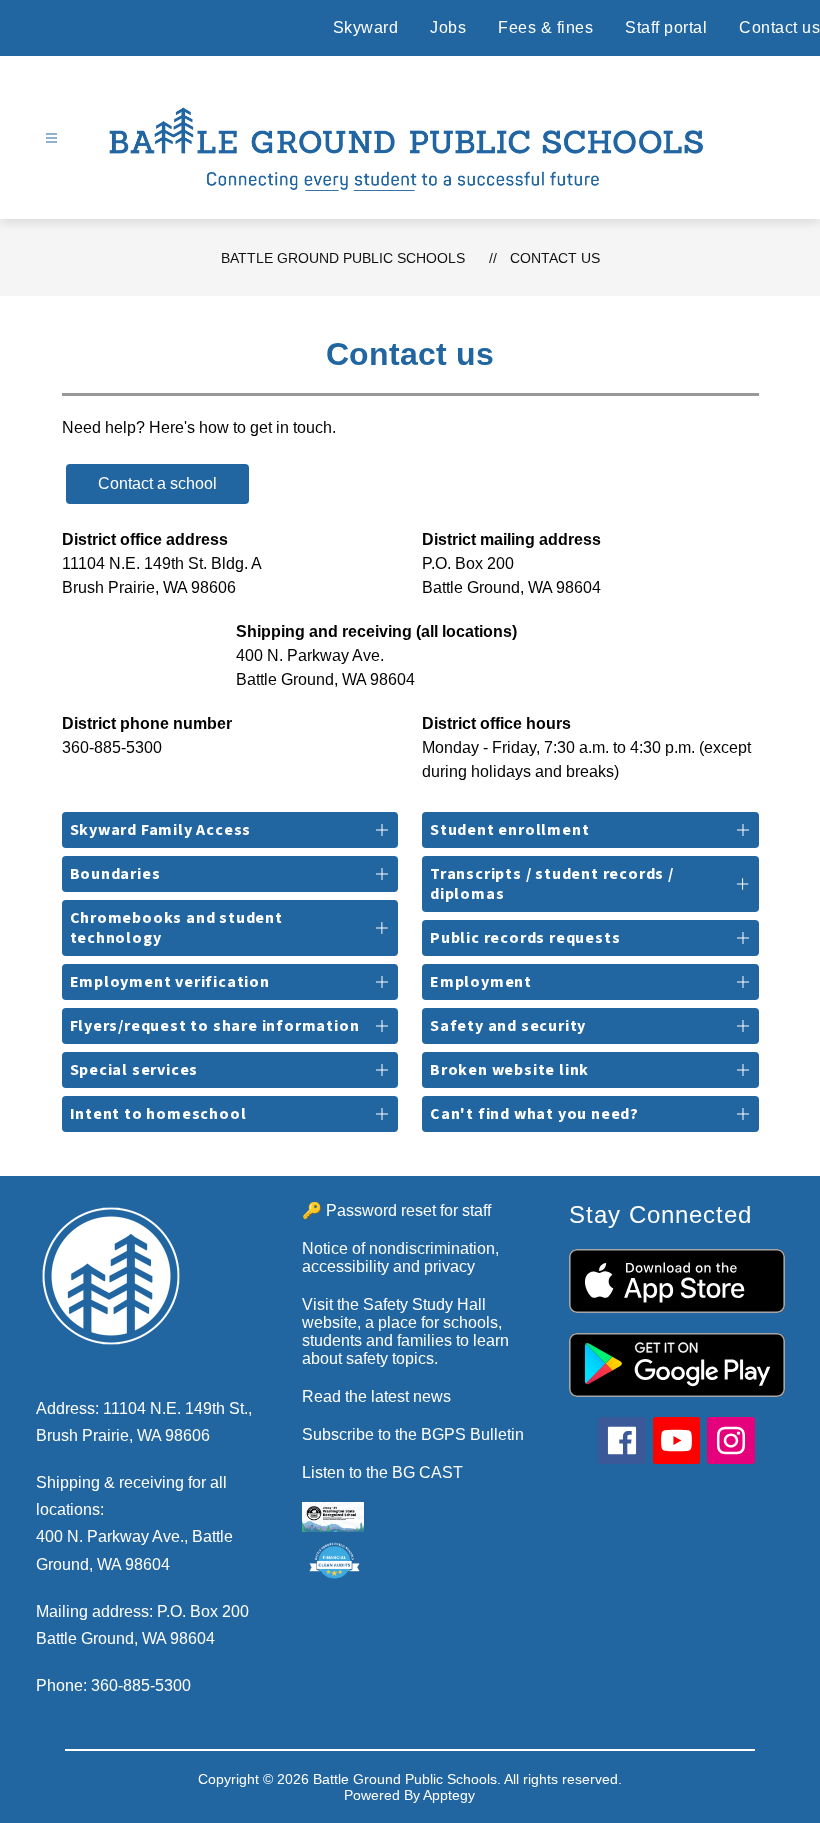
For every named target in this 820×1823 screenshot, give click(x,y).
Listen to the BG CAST (382, 1472)
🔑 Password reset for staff (396, 1210)
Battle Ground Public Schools (343, 258)
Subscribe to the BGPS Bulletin (413, 1434)
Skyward (366, 27)
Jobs (448, 27)
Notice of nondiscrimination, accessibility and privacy (400, 1257)
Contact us (779, 27)
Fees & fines (545, 27)
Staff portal (666, 27)
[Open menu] (51, 138)
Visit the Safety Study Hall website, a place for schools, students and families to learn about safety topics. (405, 1331)
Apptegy (449, 1795)
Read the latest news (376, 1396)
